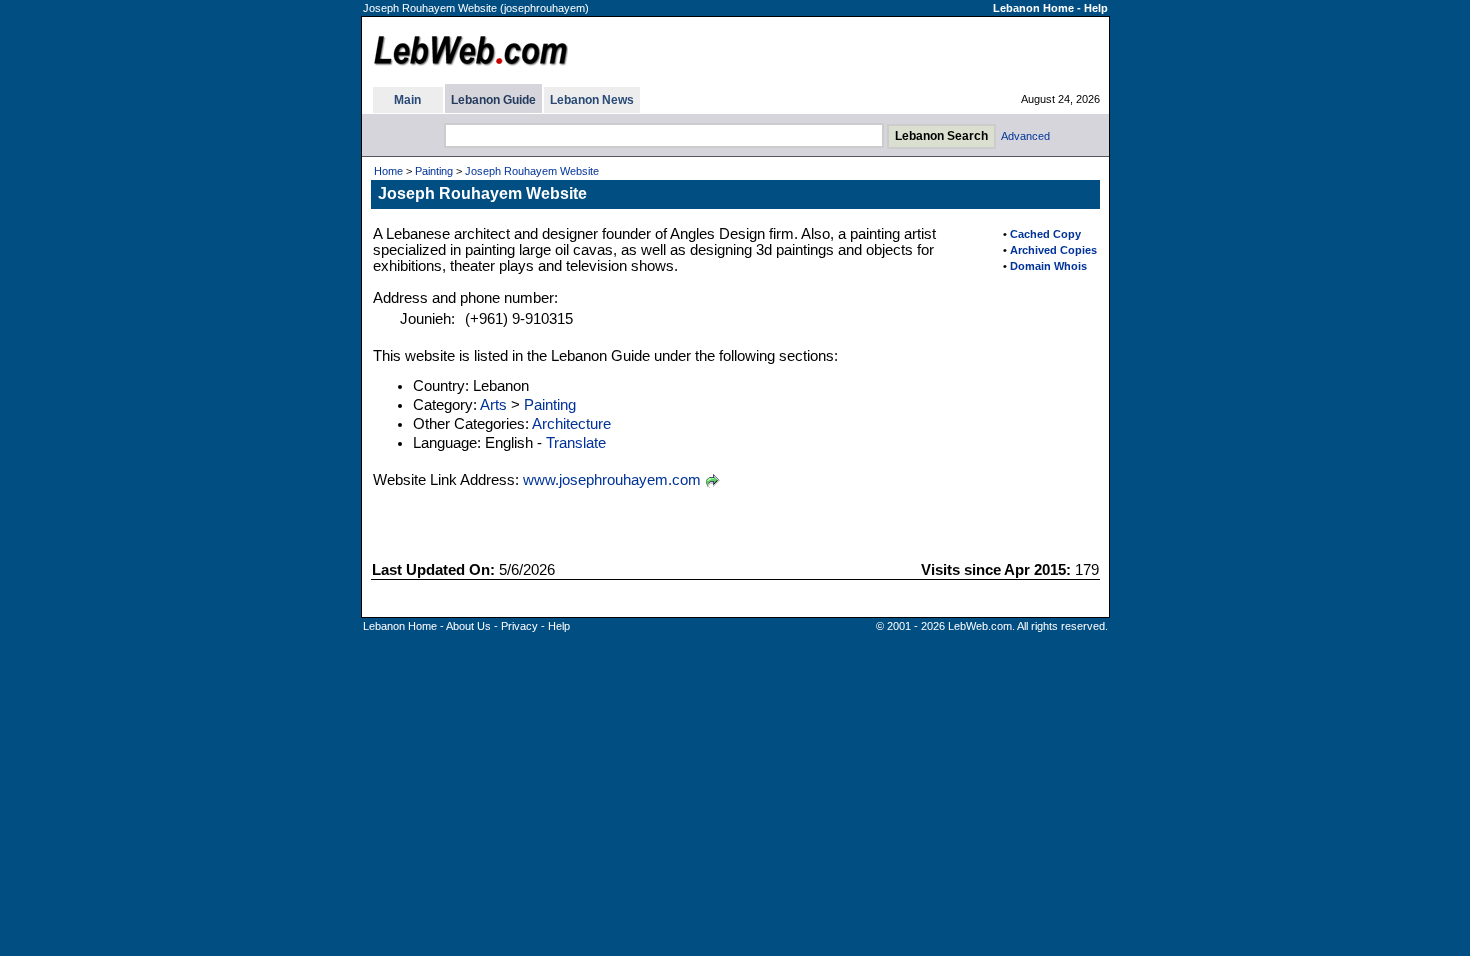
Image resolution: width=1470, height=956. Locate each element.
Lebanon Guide (493, 100)
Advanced (1025, 136)
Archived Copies (1053, 250)
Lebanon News (592, 100)
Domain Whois (1048, 266)
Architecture (571, 424)
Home (388, 171)
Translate (576, 443)
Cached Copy (1045, 234)
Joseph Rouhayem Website (532, 171)
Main (407, 100)
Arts (493, 405)
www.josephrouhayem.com (612, 480)
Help (1096, 8)
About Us (468, 626)
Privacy (519, 626)
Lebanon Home (1033, 8)
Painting (434, 171)
